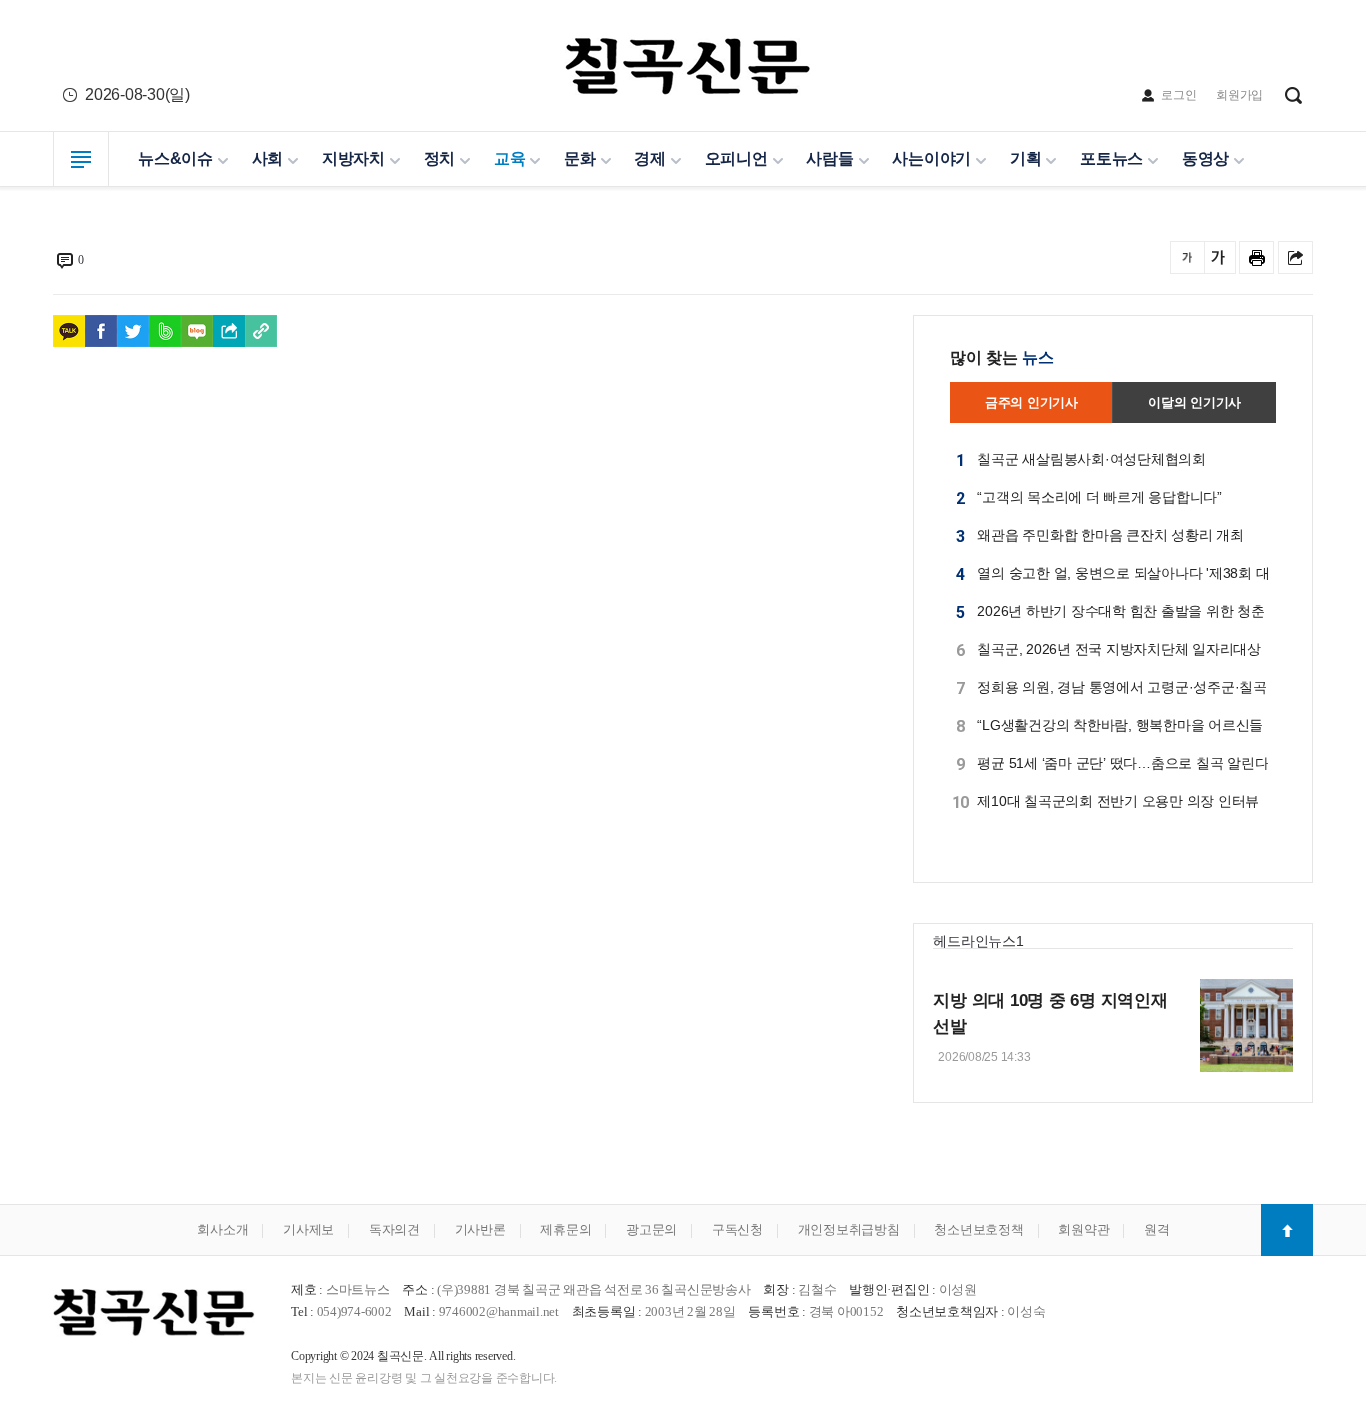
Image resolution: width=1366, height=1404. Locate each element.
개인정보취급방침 (849, 1229)
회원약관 (1083, 1229)
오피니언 (736, 158)
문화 (580, 158)
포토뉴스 (1111, 158)
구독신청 (737, 1229)
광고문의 (651, 1229)
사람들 (829, 158)
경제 (650, 158)
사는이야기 (931, 158)
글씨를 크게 (1218, 257)
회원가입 (1239, 95)
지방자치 (353, 158)
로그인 (1178, 95)
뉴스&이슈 (175, 158)
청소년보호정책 (978, 1229)
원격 (1157, 1229)
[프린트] (1256, 257)
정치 (440, 158)
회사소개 (222, 1229)
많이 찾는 (1002, 357)
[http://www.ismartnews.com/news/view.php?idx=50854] (261, 331)
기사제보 (308, 1229)
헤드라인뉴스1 (978, 941)
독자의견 (394, 1229)
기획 (1026, 158)
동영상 (1205, 158)
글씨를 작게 (1187, 257)
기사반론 (480, 1229)
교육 (510, 158)
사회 (268, 158)
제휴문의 (565, 1229)
